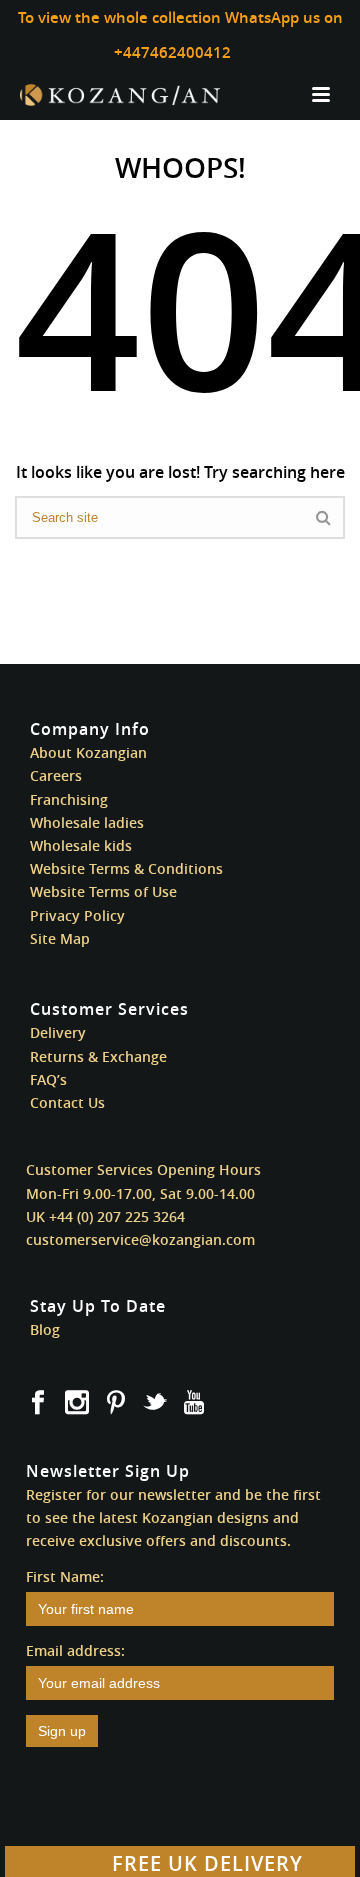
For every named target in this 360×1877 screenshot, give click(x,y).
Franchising (69, 799)
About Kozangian (88, 752)
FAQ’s (48, 1079)
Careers (56, 775)
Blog (45, 1329)
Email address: (75, 1650)
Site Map (60, 938)
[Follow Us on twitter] (155, 1403)
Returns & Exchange (98, 1056)
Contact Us (67, 1102)
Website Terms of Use (103, 891)
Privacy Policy (77, 915)
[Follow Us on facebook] (38, 1403)
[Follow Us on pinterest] (116, 1403)
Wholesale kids (81, 845)
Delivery (58, 1032)
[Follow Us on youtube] (194, 1403)
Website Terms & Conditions (126, 868)
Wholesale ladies (87, 822)
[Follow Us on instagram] (77, 1403)
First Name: (65, 1576)
